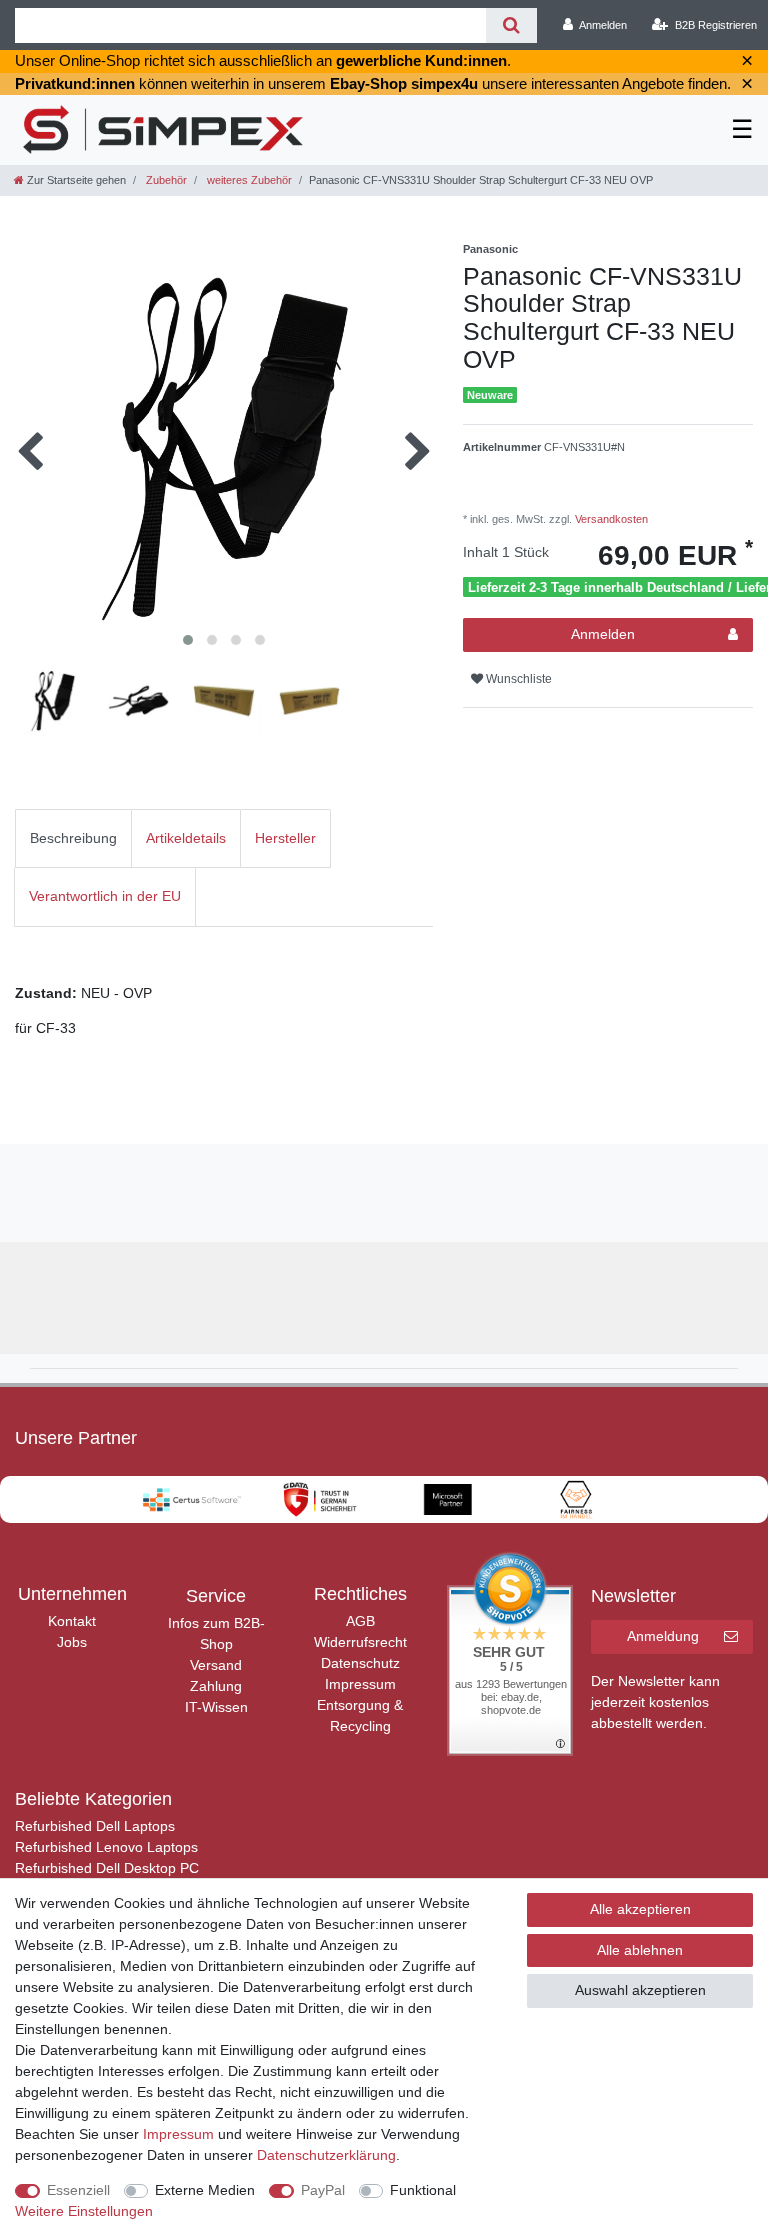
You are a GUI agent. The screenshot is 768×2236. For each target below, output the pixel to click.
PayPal (323, 2190)
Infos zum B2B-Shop (216, 1633)
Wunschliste (517, 679)
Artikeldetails (186, 838)
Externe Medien (205, 2190)
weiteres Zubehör (248, 180)
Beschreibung (73, 838)
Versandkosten (610, 519)
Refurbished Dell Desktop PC (107, 1868)
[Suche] (511, 25)
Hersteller (285, 838)
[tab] (73, 838)
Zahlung (216, 1686)
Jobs (72, 1642)
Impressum (360, 1684)
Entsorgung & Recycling (360, 1715)
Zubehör (165, 180)
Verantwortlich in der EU (105, 896)
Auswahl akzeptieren (640, 1990)
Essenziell (78, 2190)
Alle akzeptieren (640, 1909)
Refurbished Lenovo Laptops (106, 1847)
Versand (216, 1665)
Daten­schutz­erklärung (326, 2155)
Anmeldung (663, 1636)
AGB (360, 1621)
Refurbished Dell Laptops (95, 1826)
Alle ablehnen (640, 1950)
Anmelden (603, 634)
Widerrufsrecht (360, 1642)
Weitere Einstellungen (84, 2211)
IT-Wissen (216, 1707)
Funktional (423, 2190)
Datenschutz (360, 1663)
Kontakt (72, 1621)
